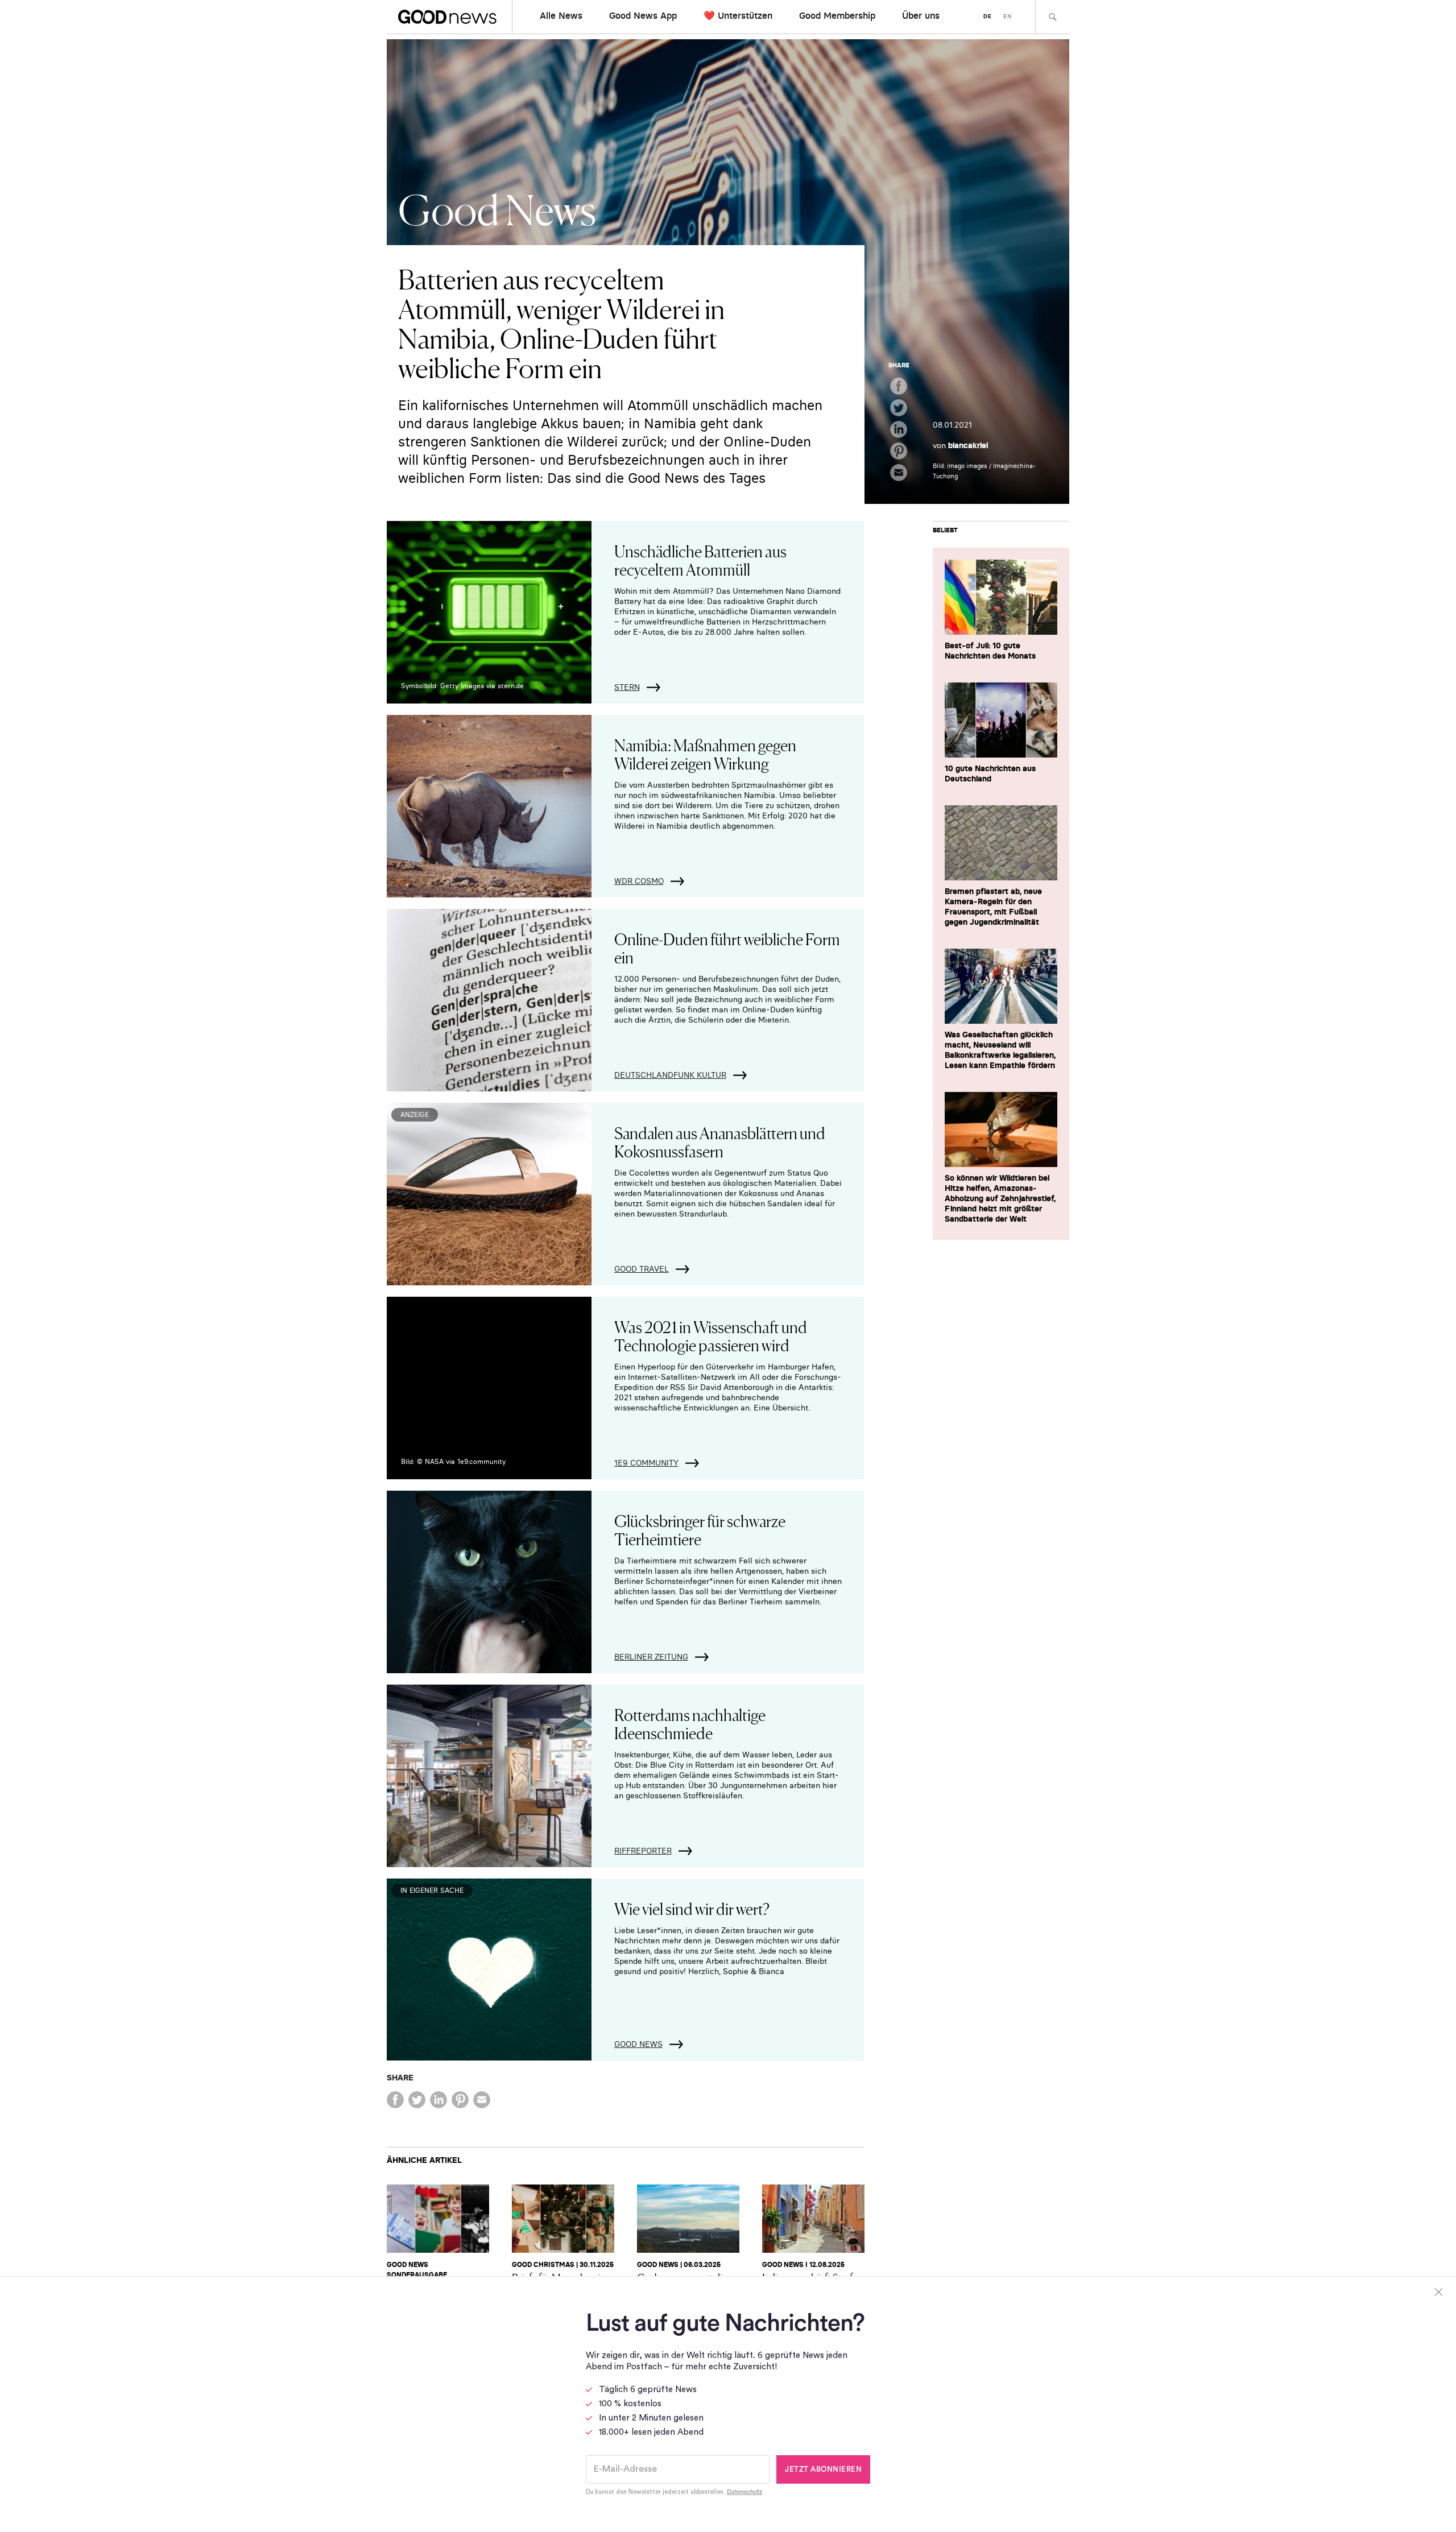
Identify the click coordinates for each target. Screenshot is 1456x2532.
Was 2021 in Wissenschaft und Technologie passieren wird (711, 1335)
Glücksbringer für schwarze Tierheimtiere (700, 1529)
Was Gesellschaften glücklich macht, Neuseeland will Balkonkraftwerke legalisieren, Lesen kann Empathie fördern (1000, 1050)
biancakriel (968, 445)
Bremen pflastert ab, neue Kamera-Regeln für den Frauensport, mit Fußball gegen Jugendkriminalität (993, 907)
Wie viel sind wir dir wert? (692, 1908)
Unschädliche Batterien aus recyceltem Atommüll (700, 560)
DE (988, 16)
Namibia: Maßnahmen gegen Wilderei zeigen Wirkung (705, 754)
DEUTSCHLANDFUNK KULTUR (670, 1075)
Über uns (921, 15)
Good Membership (837, 15)
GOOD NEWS (638, 2044)
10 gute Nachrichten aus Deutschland (990, 773)
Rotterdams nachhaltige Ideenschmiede (690, 1723)
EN (1008, 16)
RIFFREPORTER (643, 1851)
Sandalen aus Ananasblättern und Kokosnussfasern (720, 1141)
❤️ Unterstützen (738, 15)
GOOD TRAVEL (642, 1269)
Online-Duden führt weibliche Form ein (727, 948)
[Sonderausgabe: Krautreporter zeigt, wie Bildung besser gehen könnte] (438, 2219)
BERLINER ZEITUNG (651, 1657)
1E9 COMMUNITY (646, 1463)
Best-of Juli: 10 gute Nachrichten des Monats (990, 651)
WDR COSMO (639, 881)
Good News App (643, 15)
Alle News (561, 15)
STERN (627, 687)
